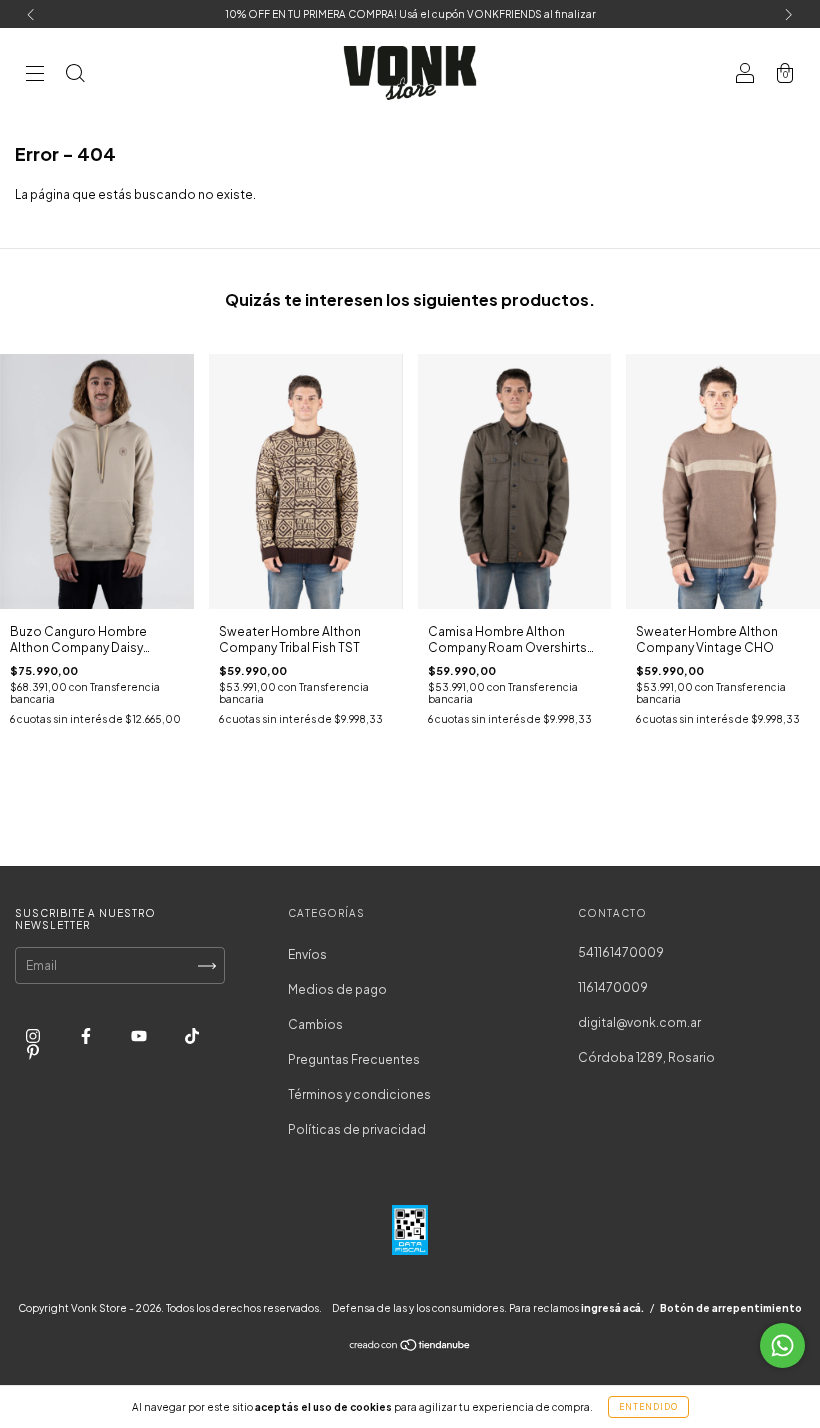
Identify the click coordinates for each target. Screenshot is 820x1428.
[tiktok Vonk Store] (192, 1035)
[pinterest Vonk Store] (33, 1051)
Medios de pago (337, 989)
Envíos (307, 954)
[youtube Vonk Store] (140, 1035)
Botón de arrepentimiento (731, 1308)
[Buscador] (75, 75)
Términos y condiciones (359, 1094)
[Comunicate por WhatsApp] (782, 1345)
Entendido (648, 1407)
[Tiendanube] (410, 1347)
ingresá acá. (612, 1308)
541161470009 (621, 952)
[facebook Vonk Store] (87, 1035)
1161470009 (613, 987)
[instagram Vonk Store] (34, 1035)
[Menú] (35, 75)
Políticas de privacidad (357, 1129)
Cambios (315, 1024)
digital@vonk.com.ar (639, 1022)
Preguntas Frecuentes (354, 1059)
